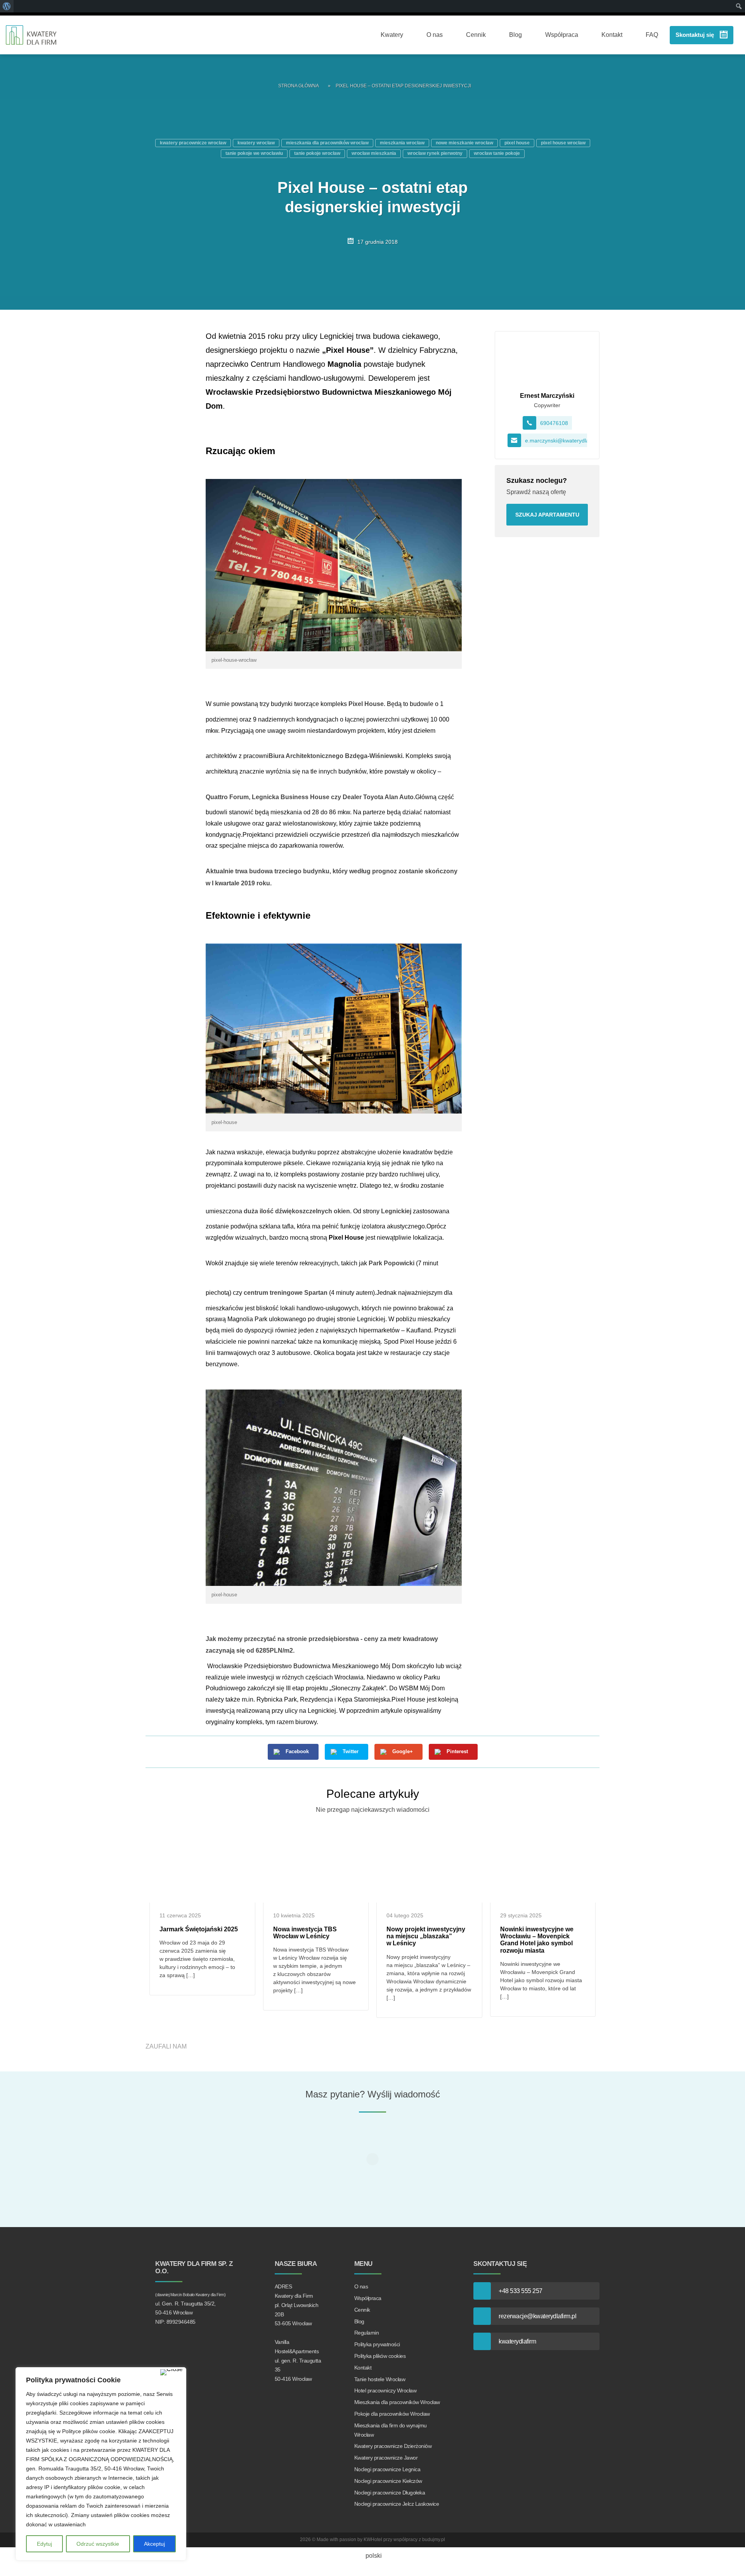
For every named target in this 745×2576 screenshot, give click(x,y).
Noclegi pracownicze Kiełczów (388, 2481)
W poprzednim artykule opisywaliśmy (390, 1711)
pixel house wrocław (563, 143)
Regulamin (367, 2333)
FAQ (652, 35)
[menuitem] (372, 2556)
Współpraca (562, 35)
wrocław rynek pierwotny (435, 153)
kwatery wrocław (256, 143)
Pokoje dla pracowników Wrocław (392, 2414)
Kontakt (612, 35)
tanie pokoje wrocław (317, 153)
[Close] (172, 2372)
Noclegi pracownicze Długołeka (390, 2493)
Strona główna (299, 86)
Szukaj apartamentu (547, 515)
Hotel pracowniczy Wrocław (385, 2390)
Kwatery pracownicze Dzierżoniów (393, 2446)
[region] (101, 2464)
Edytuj (44, 2544)
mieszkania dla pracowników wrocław (327, 143)
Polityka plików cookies (380, 2356)
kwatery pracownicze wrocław (193, 143)
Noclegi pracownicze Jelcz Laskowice (397, 2504)
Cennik (476, 35)
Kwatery (392, 35)
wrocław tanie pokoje (497, 153)
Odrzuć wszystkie (98, 2544)
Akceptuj (154, 2544)
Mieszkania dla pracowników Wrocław (397, 2402)
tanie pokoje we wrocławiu (254, 153)
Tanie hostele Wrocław (380, 2379)
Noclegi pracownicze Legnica (387, 2469)
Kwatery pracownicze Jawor (386, 2458)
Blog (515, 35)
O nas (435, 35)
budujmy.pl (434, 2540)
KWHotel (373, 2540)
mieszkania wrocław (402, 143)
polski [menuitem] (374, 2556)
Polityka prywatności (377, 2344)
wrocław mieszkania (374, 153)
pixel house (517, 143)
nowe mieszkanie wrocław (464, 143)
